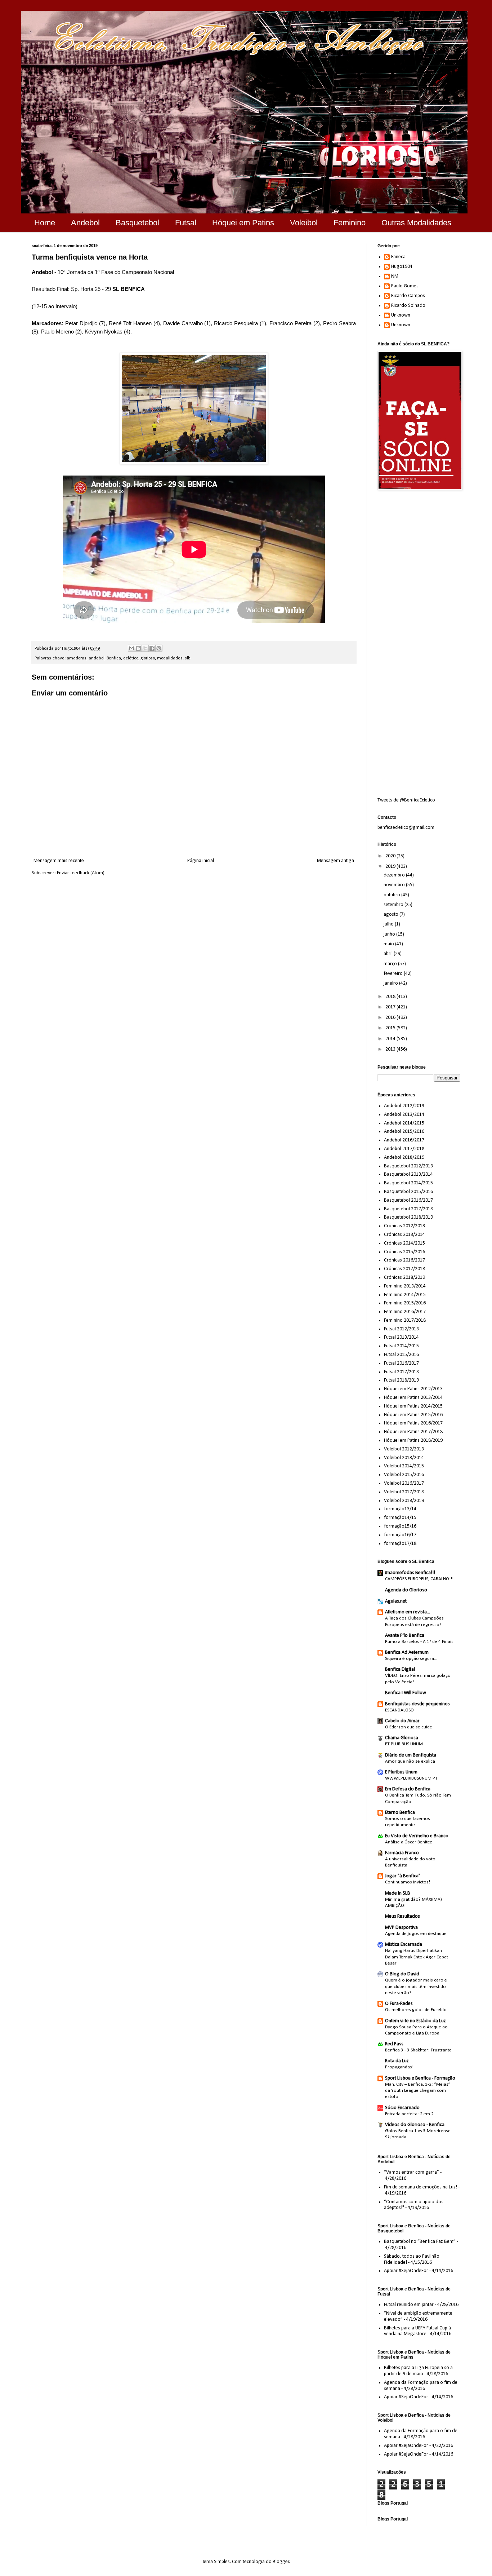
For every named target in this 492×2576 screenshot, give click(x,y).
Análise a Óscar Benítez (408, 1842)
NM (395, 276)
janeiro (391, 983)
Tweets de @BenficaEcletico (406, 800)
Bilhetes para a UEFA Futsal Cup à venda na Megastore (417, 2331)
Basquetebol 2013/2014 (408, 1174)
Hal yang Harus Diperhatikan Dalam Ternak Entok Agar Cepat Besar (417, 1957)
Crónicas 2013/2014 (404, 1235)
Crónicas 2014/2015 (404, 1243)
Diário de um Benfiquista (411, 1755)
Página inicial (201, 861)
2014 (391, 1039)
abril (389, 954)
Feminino (350, 223)
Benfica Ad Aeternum (407, 1652)
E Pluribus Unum (401, 1772)
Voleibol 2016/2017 (404, 1483)
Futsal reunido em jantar (409, 2305)
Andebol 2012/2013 (404, 1106)
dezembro (395, 875)
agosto (392, 914)
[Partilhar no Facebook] (152, 648)
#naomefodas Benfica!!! (410, 1573)
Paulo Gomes (405, 286)
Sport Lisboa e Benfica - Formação (420, 2078)
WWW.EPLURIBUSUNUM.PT (411, 1778)
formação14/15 (400, 1518)
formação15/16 (400, 1526)
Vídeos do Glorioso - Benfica (415, 2125)
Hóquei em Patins (243, 223)
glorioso (148, 658)
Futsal (186, 223)
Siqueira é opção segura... (411, 1659)
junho (390, 934)
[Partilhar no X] (145, 648)
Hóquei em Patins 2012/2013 (413, 1389)
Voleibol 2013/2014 (404, 1458)
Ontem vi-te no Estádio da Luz (415, 2021)
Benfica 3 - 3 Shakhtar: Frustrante (418, 2050)
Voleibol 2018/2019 (404, 1501)
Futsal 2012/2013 (401, 1329)
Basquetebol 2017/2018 (408, 1209)
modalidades (170, 658)
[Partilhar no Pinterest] (159, 648)
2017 (391, 1007)
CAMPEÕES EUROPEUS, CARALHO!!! (419, 1579)
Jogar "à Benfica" (403, 1876)
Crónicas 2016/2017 (404, 1260)
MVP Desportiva (401, 1928)
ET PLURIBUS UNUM (404, 1744)
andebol (97, 658)
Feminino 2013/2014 (405, 1286)
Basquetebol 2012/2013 (408, 1166)
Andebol (85, 223)
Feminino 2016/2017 (405, 1312)
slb (188, 658)
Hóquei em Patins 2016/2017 (413, 1423)
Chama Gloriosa (402, 1738)
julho (389, 924)
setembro (394, 905)
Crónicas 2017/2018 (404, 1269)
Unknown (401, 315)
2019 (391, 867)
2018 (391, 997)
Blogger (281, 2562)
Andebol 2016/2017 (404, 1140)
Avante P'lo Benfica (405, 1636)
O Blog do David (402, 1974)
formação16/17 (400, 1535)
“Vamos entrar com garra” (412, 2172)
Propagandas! (399, 2067)
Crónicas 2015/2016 (404, 1252)
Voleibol (304, 223)
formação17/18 (400, 1544)
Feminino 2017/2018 (405, 1320)
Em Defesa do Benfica (408, 1789)
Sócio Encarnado (402, 2108)
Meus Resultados (402, 1916)
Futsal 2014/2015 (401, 1346)
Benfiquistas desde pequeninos (417, 1704)
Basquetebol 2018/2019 (408, 1217)
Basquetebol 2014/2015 (408, 1183)
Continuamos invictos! (408, 1882)
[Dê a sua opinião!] (138, 648)
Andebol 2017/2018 (404, 1149)
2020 (391, 856)
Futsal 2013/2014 (401, 1337)
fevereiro (394, 974)
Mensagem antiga (336, 861)
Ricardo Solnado (408, 306)
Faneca (398, 257)
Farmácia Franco (402, 1853)
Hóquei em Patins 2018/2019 (413, 1441)
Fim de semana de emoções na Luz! (421, 2187)
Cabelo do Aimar (402, 1721)
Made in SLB (398, 1893)
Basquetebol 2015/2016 (408, 1192)
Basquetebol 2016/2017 (408, 1200)
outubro (392, 895)
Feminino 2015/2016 (405, 1303)
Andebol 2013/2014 (404, 1115)
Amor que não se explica (410, 1761)
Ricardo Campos (408, 296)
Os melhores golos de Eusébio (416, 2010)
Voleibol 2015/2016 (404, 1475)
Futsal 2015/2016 (401, 1355)
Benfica (114, 658)
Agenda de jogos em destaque (416, 1934)
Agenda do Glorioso (406, 1590)
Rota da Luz (397, 2061)
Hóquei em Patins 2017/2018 (413, 1432)
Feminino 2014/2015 (405, 1295)
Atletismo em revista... (408, 1612)
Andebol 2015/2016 (404, 1132)
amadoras (77, 658)
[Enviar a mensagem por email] (131, 648)
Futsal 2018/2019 (401, 1380)
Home (45, 223)
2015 (391, 1028)
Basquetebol (137, 223)
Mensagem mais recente (59, 861)
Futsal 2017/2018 (401, 1372)
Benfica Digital (400, 1669)
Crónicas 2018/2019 (404, 1278)
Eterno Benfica (400, 1813)
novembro (395, 885)
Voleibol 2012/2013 (404, 1449)
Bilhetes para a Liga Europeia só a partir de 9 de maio (418, 2371)
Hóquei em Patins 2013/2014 (413, 1398)
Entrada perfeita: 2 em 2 (409, 2114)
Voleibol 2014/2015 (404, 1466)
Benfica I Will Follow (406, 1693)
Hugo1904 (402, 267)
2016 (391, 1018)
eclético (131, 658)
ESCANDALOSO (399, 1710)
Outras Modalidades (416, 223)
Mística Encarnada (404, 1945)
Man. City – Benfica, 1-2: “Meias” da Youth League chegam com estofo (418, 2091)
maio (389, 944)
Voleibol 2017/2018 (404, 1492)
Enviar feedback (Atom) (81, 873)
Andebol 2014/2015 (404, 1123)
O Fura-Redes (399, 2004)
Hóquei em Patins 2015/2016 (413, 1415)
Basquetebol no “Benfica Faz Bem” (420, 2242)
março (391, 964)
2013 (391, 1049)
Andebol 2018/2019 (404, 1157)
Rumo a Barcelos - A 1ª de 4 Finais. (420, 1642)
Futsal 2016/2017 (401, 1363)
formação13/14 (400, 1509)
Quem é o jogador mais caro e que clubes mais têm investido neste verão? (416, 1987)
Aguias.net (396, 1601)
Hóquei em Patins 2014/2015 (413, 1406)
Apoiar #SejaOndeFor (406, 2271)
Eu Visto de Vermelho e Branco (417, 1836)
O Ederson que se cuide (409, 1727)
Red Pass (394, 2044)
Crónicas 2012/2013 (404, 1226)
